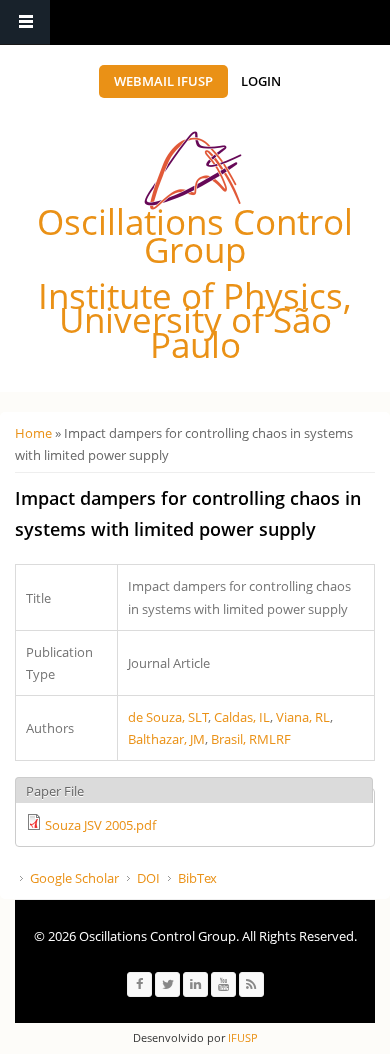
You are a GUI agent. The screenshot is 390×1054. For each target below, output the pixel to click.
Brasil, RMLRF (251, 739)
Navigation (25, 22)
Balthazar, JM (166, 739)
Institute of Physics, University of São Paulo (195, 320)
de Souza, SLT (168, 717)
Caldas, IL (242, 717)
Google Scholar (74, 878)
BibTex (197, 878)
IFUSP (241, 1037)
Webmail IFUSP (163, 81)
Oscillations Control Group (195, 235)
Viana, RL (303, 717)
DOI (148, 878)
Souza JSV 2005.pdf (100, 825)
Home (33, 433)
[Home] (193, 170)
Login (261, 81)
